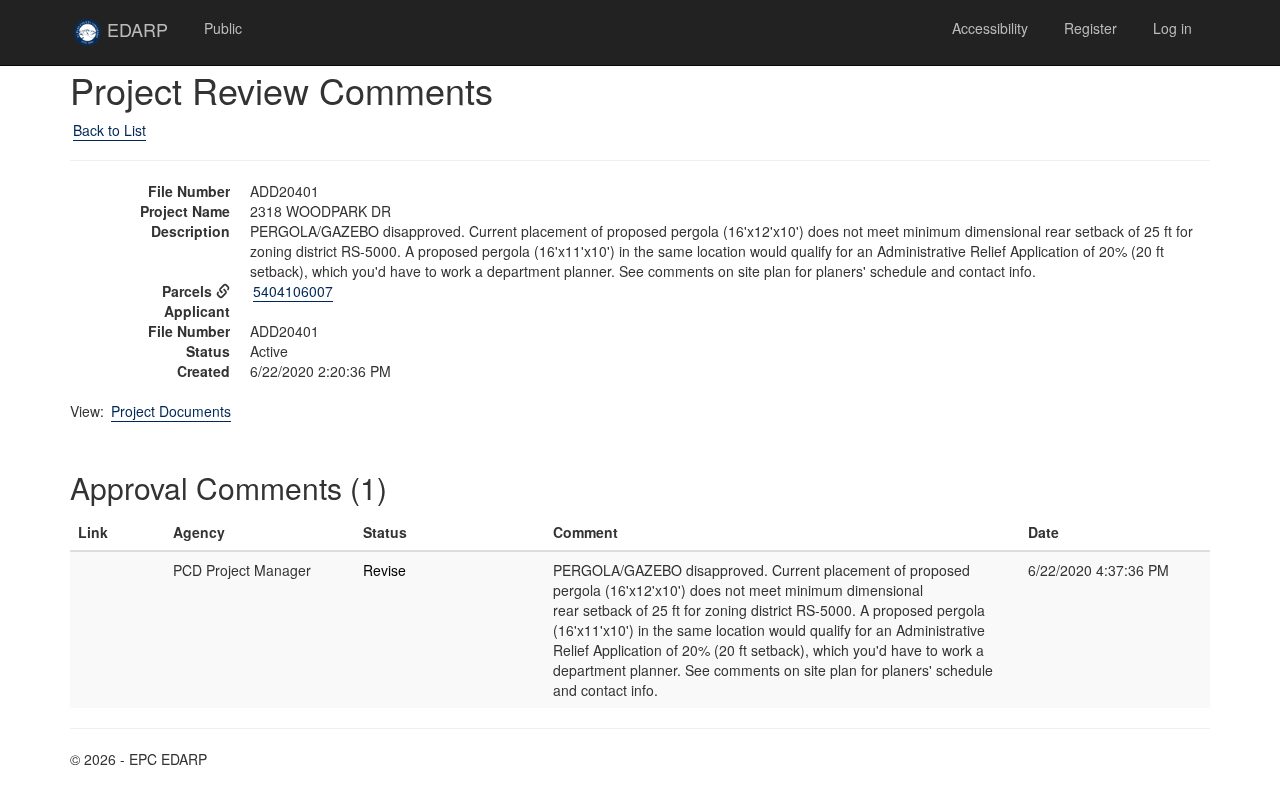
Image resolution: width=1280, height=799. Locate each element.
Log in (1172, 28)
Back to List (109, 130)
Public (223, 28)
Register (1090, 28)
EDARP (144, 37)
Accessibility (990, 28)
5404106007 (293, 291)
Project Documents (171, 411)
